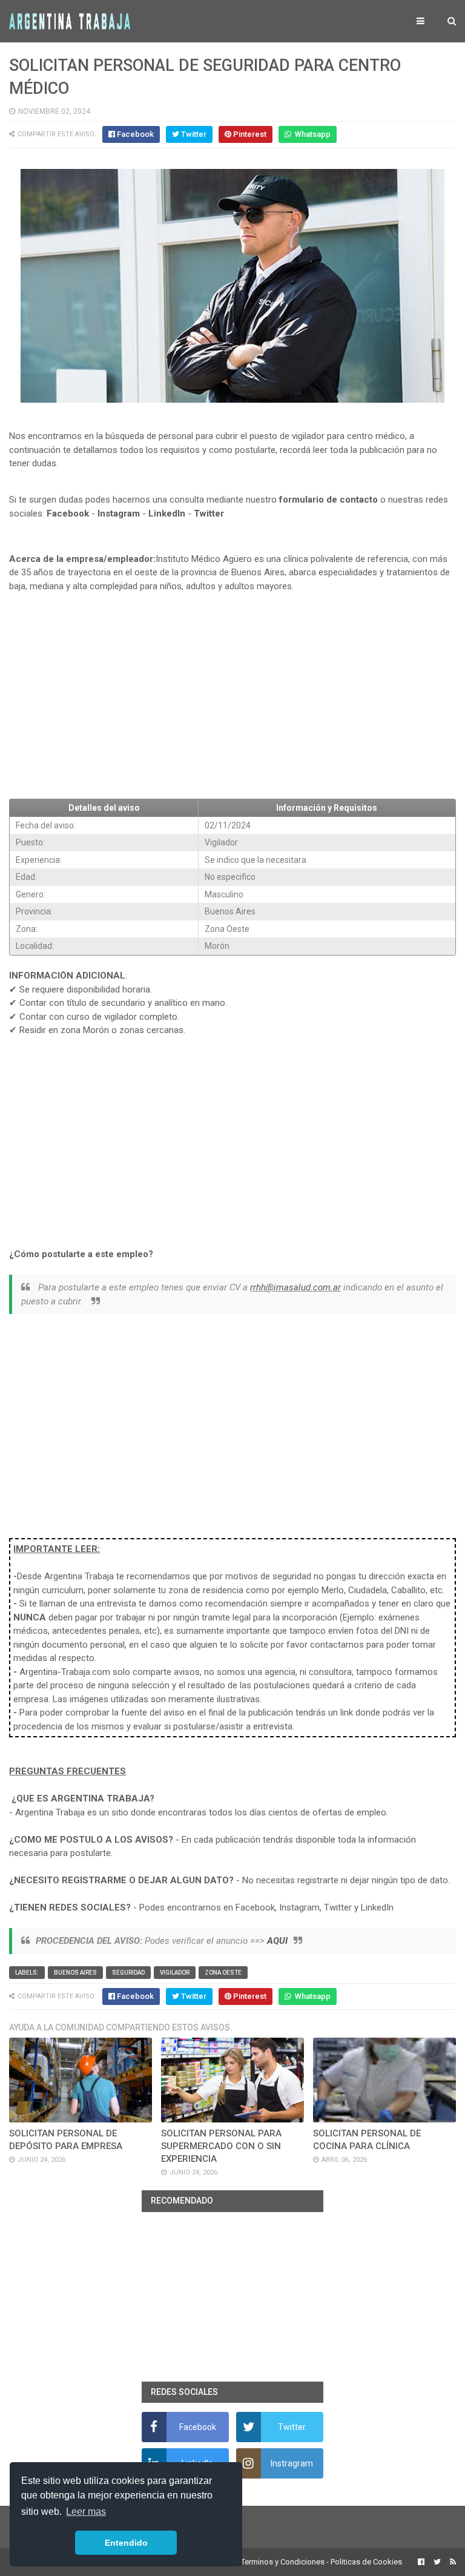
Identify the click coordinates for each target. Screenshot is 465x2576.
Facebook (68, 514)
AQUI (277, 1941)
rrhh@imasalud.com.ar (295, 1287)
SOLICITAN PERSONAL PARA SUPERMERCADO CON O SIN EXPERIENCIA (221, 2146)
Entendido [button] (126, 2543)
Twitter (209, 514)
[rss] (451, 2562)
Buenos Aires (75, 1973)
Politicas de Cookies (366, 2562)
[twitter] (437, 2562)
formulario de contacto (328, 500)
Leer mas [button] (86, 2512)
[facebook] (421, 2562)
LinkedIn (167, 514)
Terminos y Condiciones (283, 2562)
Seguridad (128, 1973)
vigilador (175, 1973)
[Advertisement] (232, 701)
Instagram (119, 514)
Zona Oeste (223, 1973)
